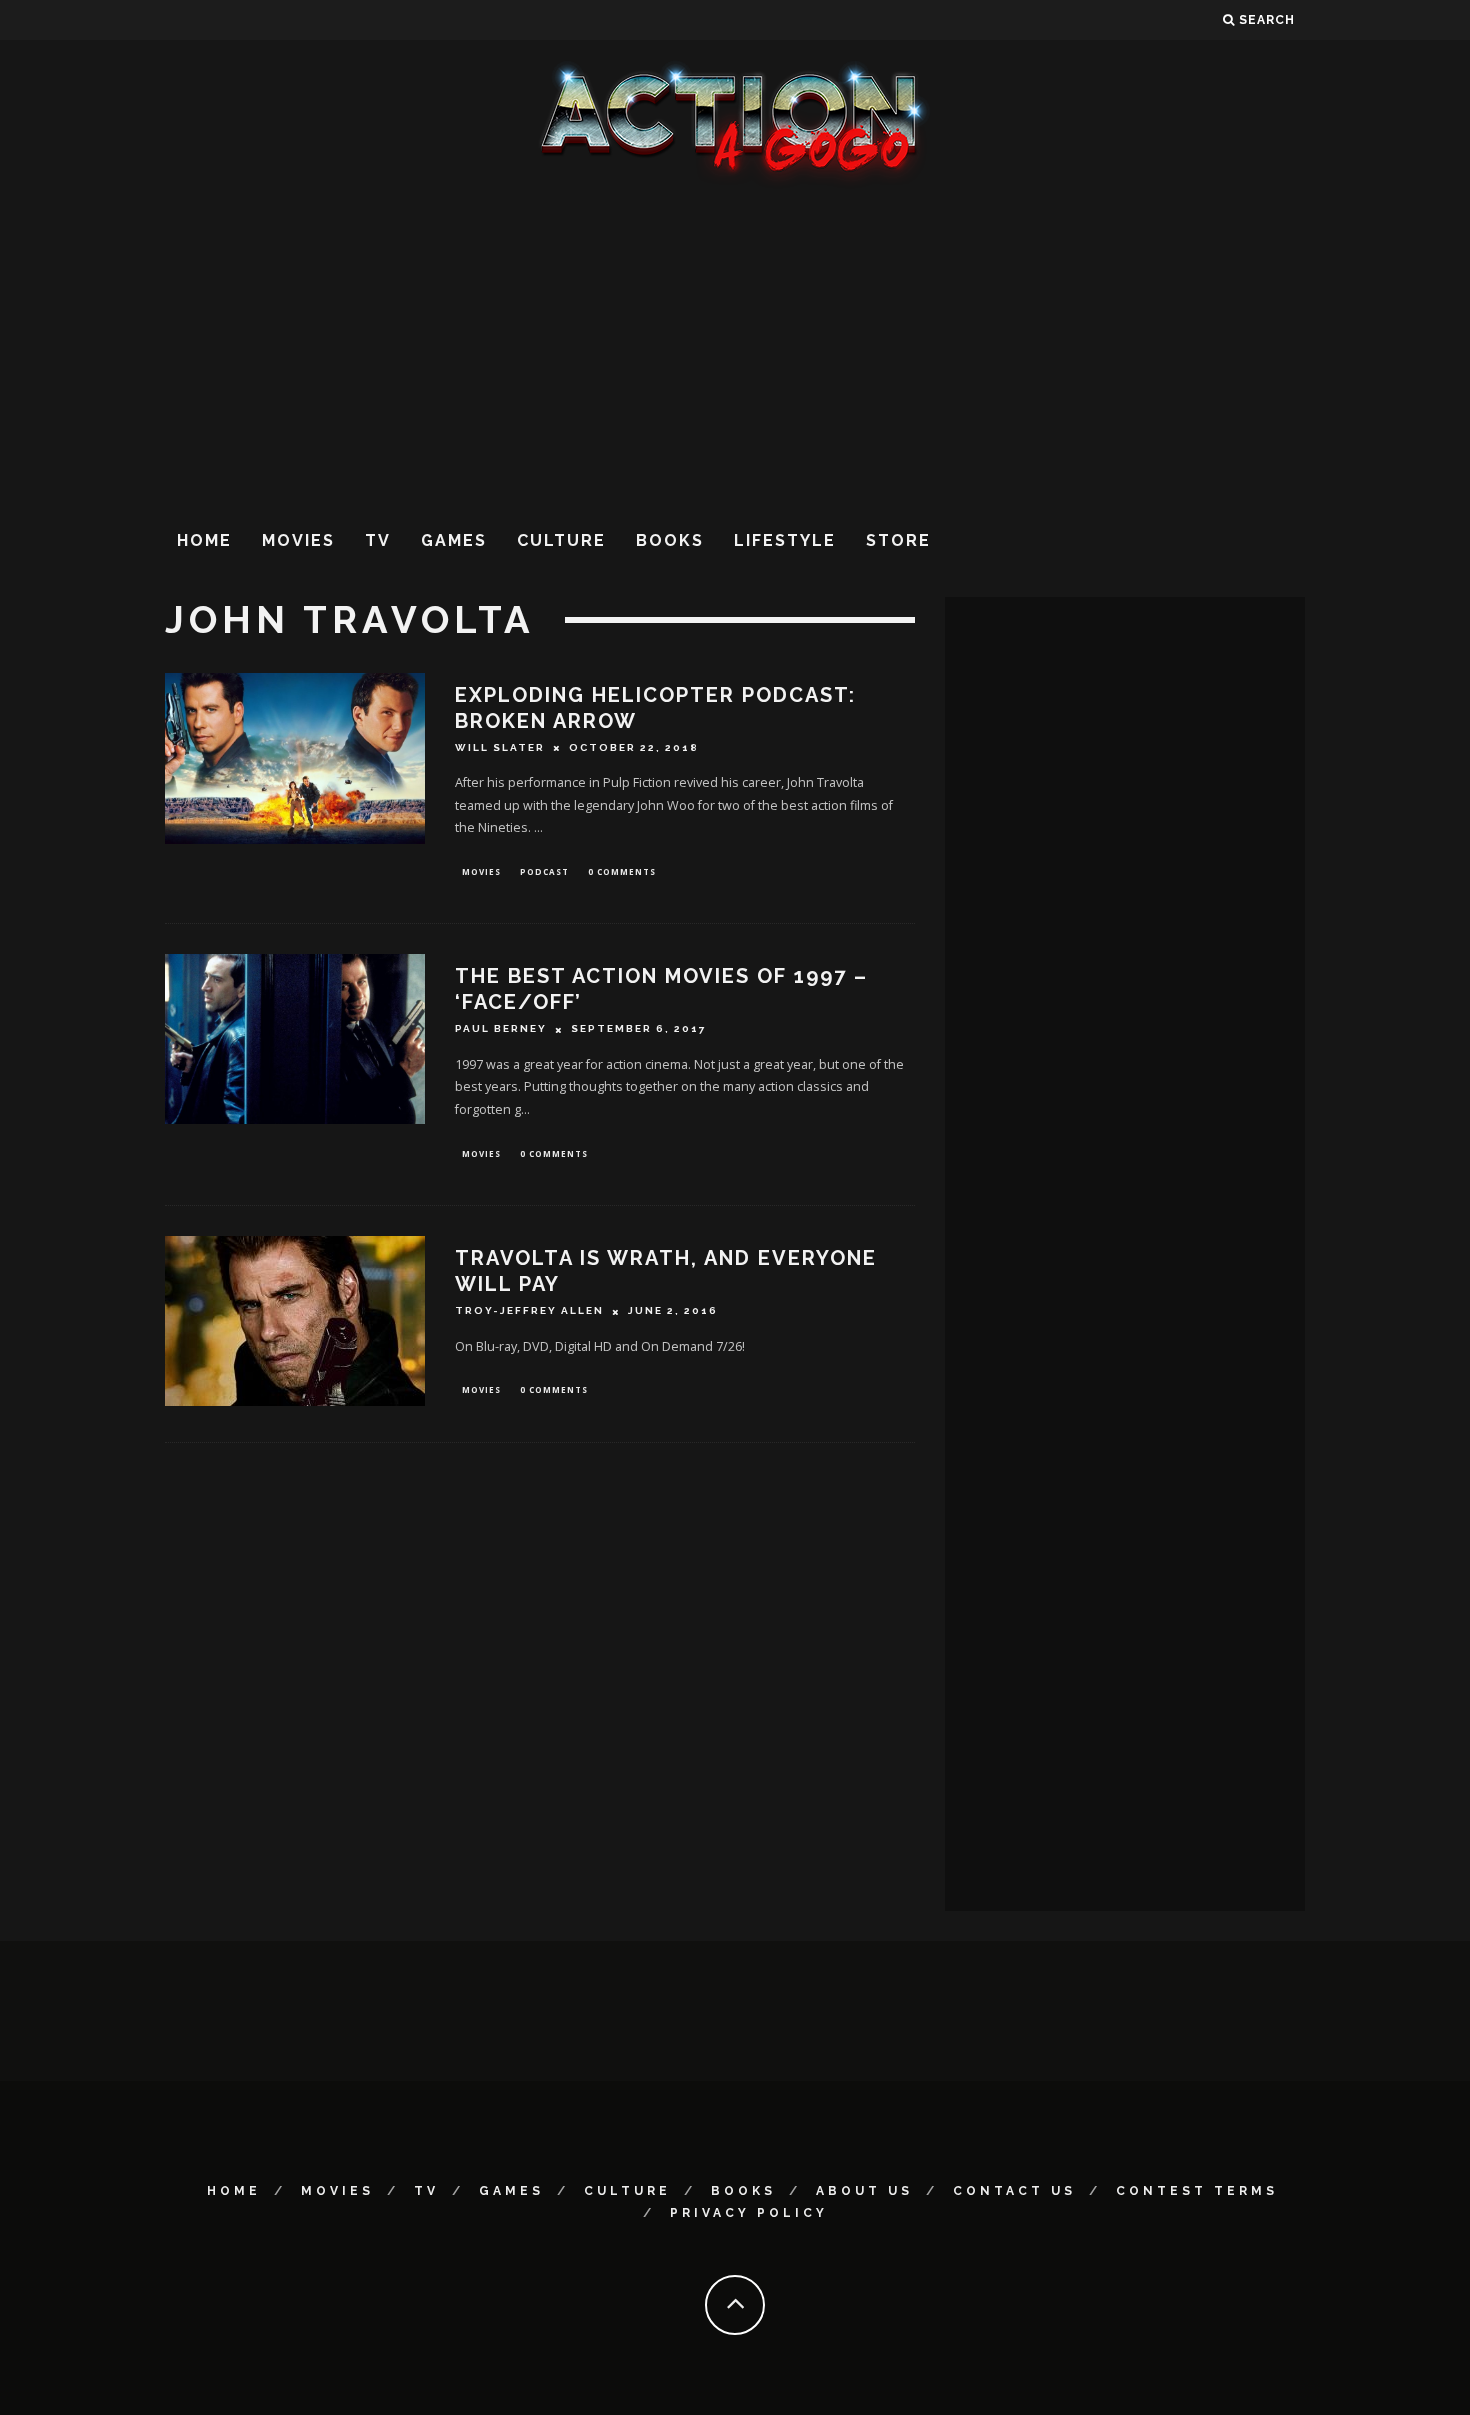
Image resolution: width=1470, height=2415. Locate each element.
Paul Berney (501, 1029)
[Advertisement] (735, 349)
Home (204, 540)
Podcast (544, 871)
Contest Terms (1197, 2191)
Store (898, 540)
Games (454, 540)
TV (378, 540)
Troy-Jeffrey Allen (529, 1311)
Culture (561, 540)
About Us (864, 2191)
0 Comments (622, 871)
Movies (298, 540)
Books (670, 540)
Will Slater (500, 747)
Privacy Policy (749, 2213)
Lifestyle (785, 540)
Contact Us (1014, 2191)
